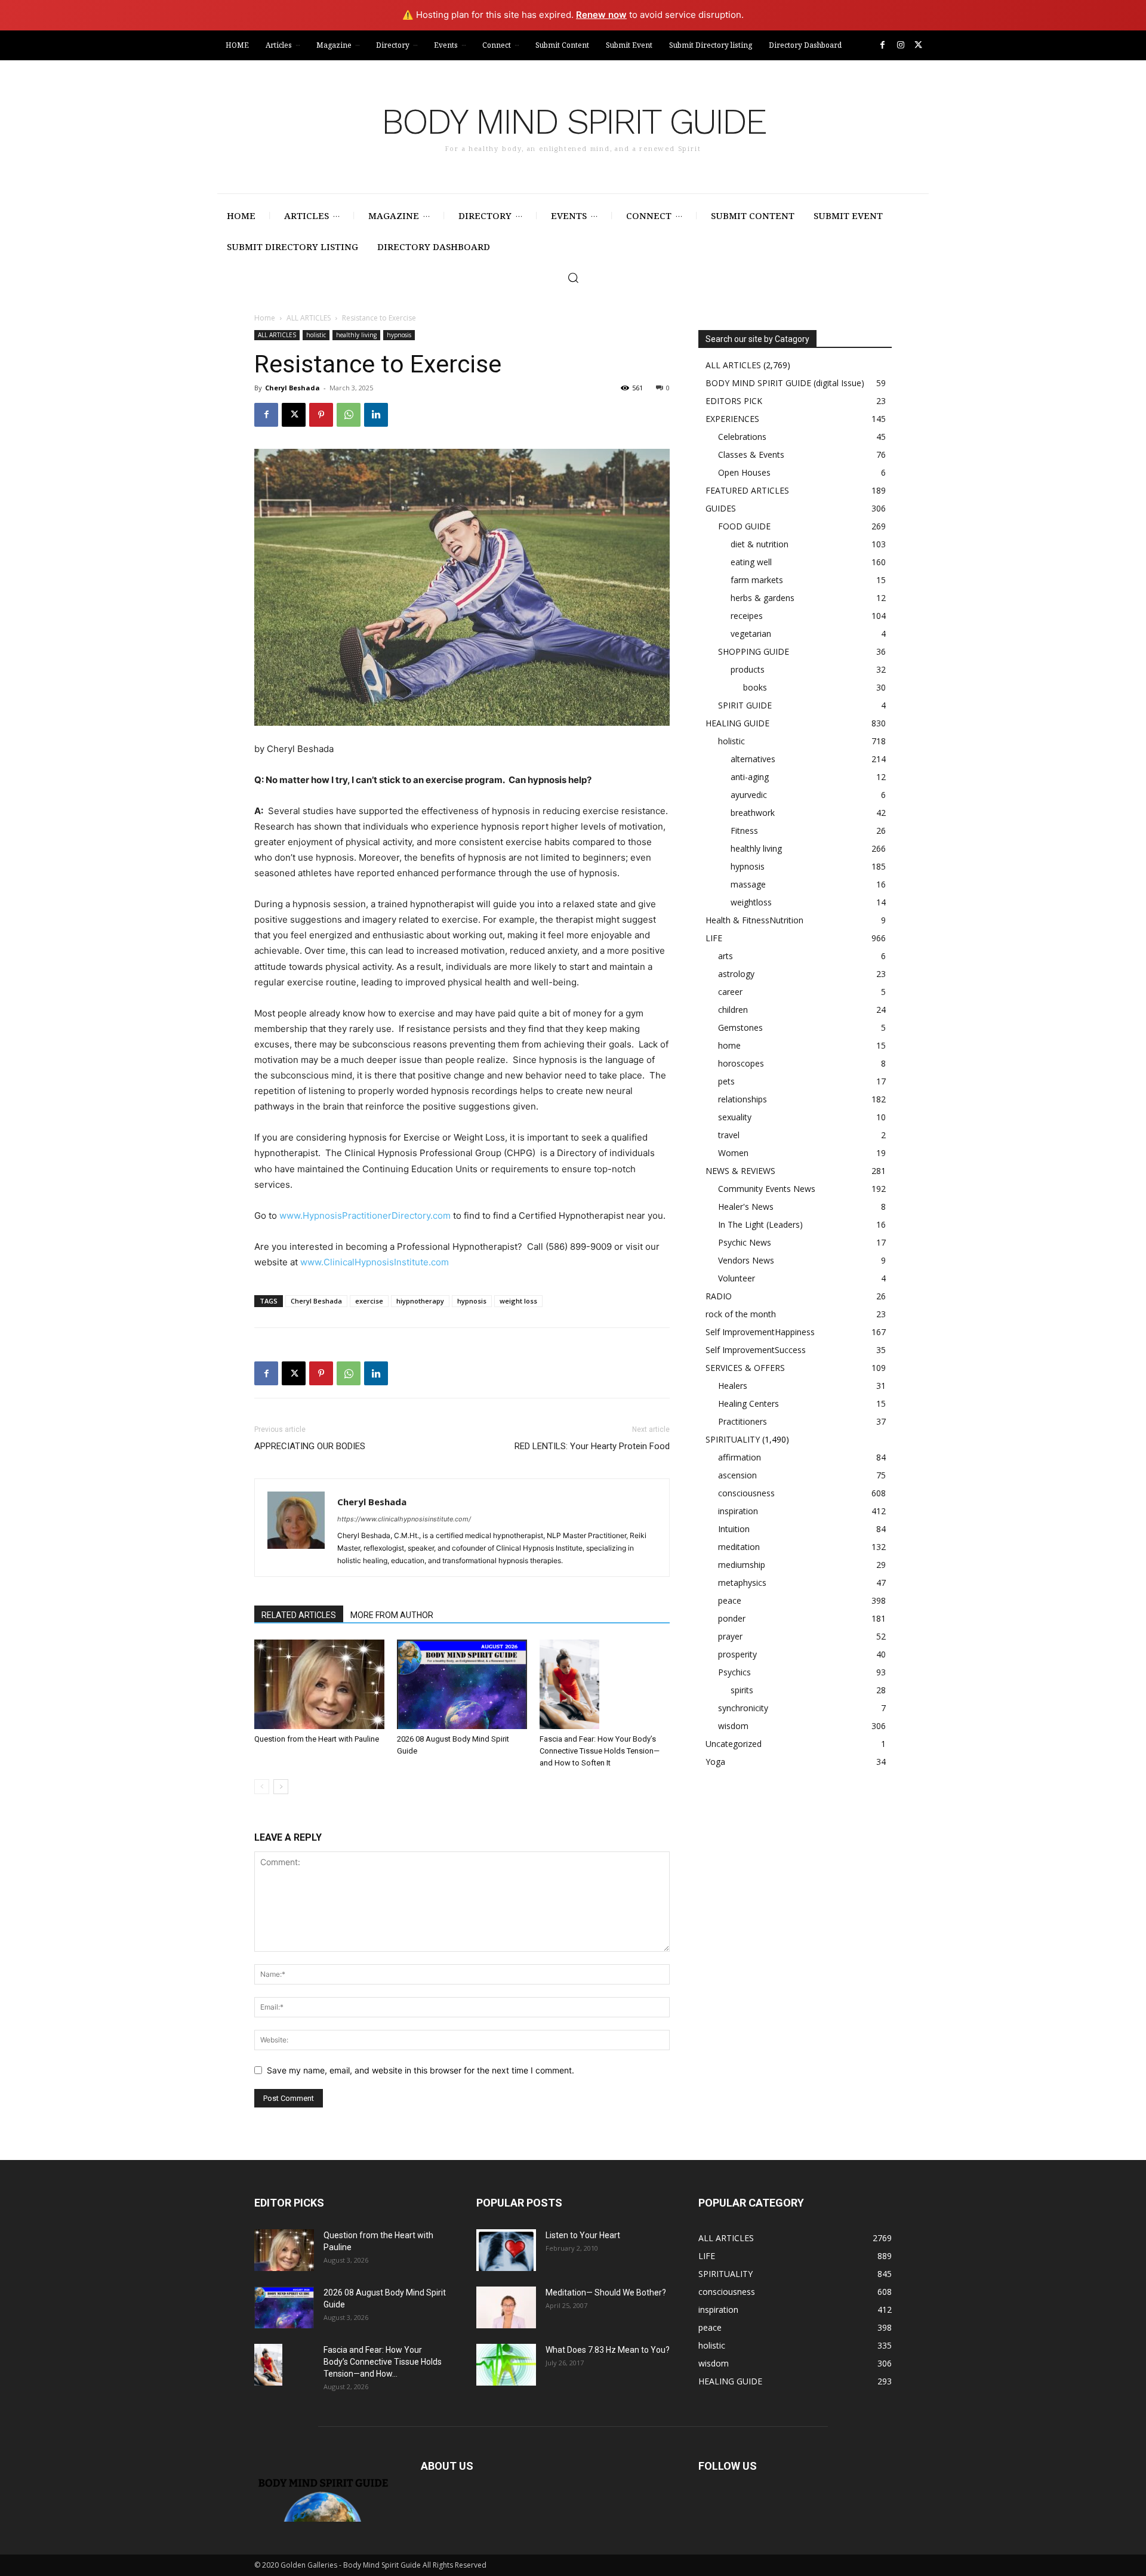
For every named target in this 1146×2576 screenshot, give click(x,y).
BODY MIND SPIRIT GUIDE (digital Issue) (785, 383)
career (730, 992)
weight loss (518, 1301)
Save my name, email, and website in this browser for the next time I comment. (420, 2070)
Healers (733, 1386)
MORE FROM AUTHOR (392, 1615)
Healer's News (746, 1207)
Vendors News (746, 1260)
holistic (316, 335)
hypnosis (399, 335)
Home (265, 318)
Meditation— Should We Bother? (606, 2292)
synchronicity (743, 1708)
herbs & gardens (763, 598)
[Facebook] (882, 45)
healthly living (356, 335)
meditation (739, 1547)
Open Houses (744, 472)
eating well (751, 562)
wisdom (733, 1726)
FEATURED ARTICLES (747, 490)
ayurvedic (749, 795)
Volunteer (737, 1278)
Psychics (734, 1672)
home (729, 1045)
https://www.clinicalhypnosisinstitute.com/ (404, 1519)
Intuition (734, 1529)
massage (748, 884)
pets (726, 1081)
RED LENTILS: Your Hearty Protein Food (592, 1446)
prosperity (737, 1654)
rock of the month (741, 1314)
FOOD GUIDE (744, 526)
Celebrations (742, 437)
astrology (736, 974)
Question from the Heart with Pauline (317, 1739)
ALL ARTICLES (309, 318)
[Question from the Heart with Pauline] (319, 1684)
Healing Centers (748, 1403)
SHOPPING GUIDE (754, 651)
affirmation (740, 1457)
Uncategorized (734, 1744)
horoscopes (741, 1063)
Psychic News (745, 1242)
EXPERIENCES (732, 419)
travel (729, 1135)
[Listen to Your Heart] (506, 2250)
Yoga (715, 1762)
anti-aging (750, 777)
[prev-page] (262, 1787)
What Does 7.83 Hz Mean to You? (608, 2350)
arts (726, 956)
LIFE (714, 938)
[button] (573, 278)
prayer (730, 1636)
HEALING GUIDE (737, 723)
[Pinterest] (321, 415)
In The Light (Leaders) (760, 1224)
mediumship (742, 1565)
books (755, 687)
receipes (747, 616)
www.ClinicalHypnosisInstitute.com (375, 1262)
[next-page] (281, 1787)
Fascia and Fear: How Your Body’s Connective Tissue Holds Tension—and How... (383, 2362)
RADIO (719, 1296)
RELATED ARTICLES (299, 1615)
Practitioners (743, 1421)
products (748, 669)
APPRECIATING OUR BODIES (310, 1446)
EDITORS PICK (734, 401)
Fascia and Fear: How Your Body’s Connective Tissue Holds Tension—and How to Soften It (600, 1751)
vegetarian (751, 634)
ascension (737, 1475)
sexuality (735, 1117)
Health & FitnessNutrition (754, 920)
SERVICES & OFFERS (745, 1368)
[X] (918, 45)
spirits (742, 1690)
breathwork (753, 813)
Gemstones (740, 1027)
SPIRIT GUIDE (745, 705)
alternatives (753, 759)
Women (733, 1153)
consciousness (746, 1493)
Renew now (601, 15)
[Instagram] (900, 45)
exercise (369, 1301)
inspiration (738, 1511)
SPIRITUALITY (733, 1439)
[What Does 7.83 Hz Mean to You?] (506, 2365)
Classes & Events (751, 455)
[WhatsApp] (349, 415)
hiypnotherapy (420, 1301)
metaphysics (742, 1583)
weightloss (751, 902)
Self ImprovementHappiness (760, 1332)
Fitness (744, 831)
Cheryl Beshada (292, 388)
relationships (743, 1099)
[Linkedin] (376, 415)
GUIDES (721, 508)
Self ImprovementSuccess (756, 1350)
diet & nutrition (760, 544)
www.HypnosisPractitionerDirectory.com (365, 1215)
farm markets (757, 580)
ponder (732, 1618)
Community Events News (767, 1189)
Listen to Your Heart (583, 2235)
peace (730, 1600)
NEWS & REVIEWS (740, 1171)
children (733, 1010)
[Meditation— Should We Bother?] (506, 2307)
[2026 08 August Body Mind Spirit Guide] (462, 1684)
